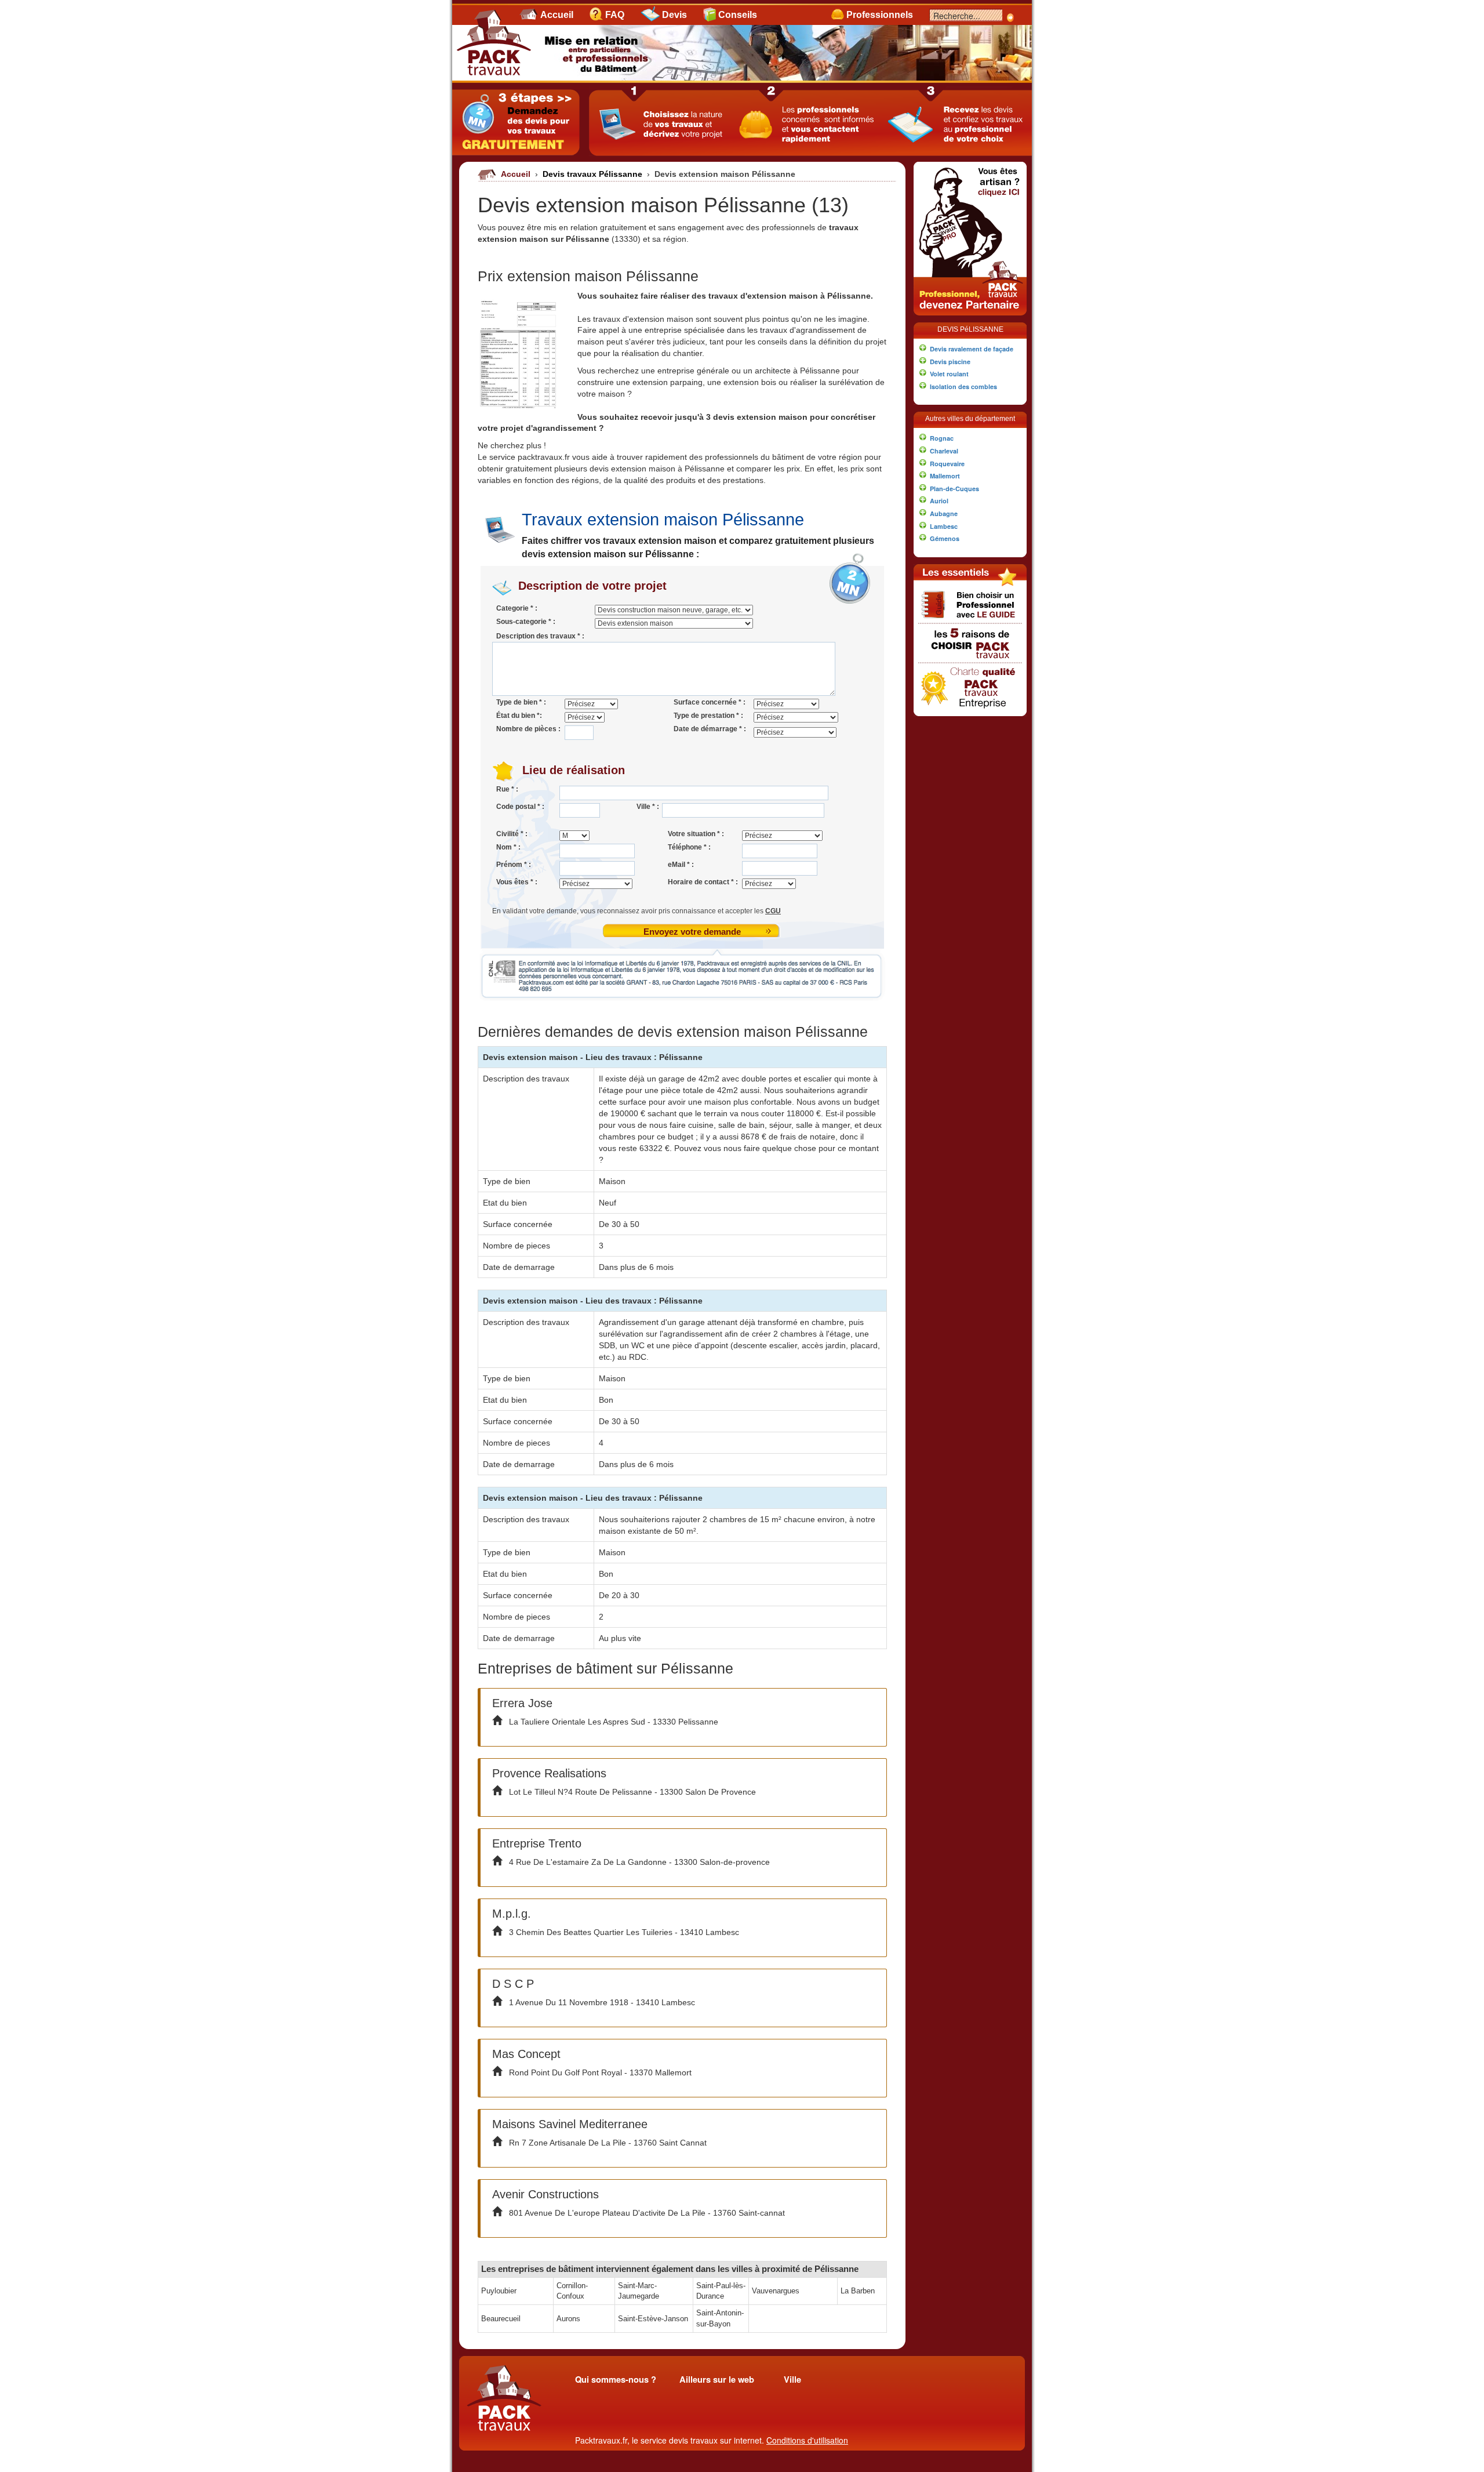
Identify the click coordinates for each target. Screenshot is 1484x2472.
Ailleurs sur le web (717, 2380)
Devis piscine (950, 362)
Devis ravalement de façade (972, 349)
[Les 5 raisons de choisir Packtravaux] (970, 642)
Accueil (557, 15)
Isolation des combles (963, 386)
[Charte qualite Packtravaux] (970, 686)
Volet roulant (949, 374)
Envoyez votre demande (692, 932)
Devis (674, 15)
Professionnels (880, 15)
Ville (792, 2380)
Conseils (738, 15)
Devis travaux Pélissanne (594, 174)
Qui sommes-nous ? (616, 2380)
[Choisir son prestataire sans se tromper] (970, 604)
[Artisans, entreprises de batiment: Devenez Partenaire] (970, 237)
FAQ (615, 15)
